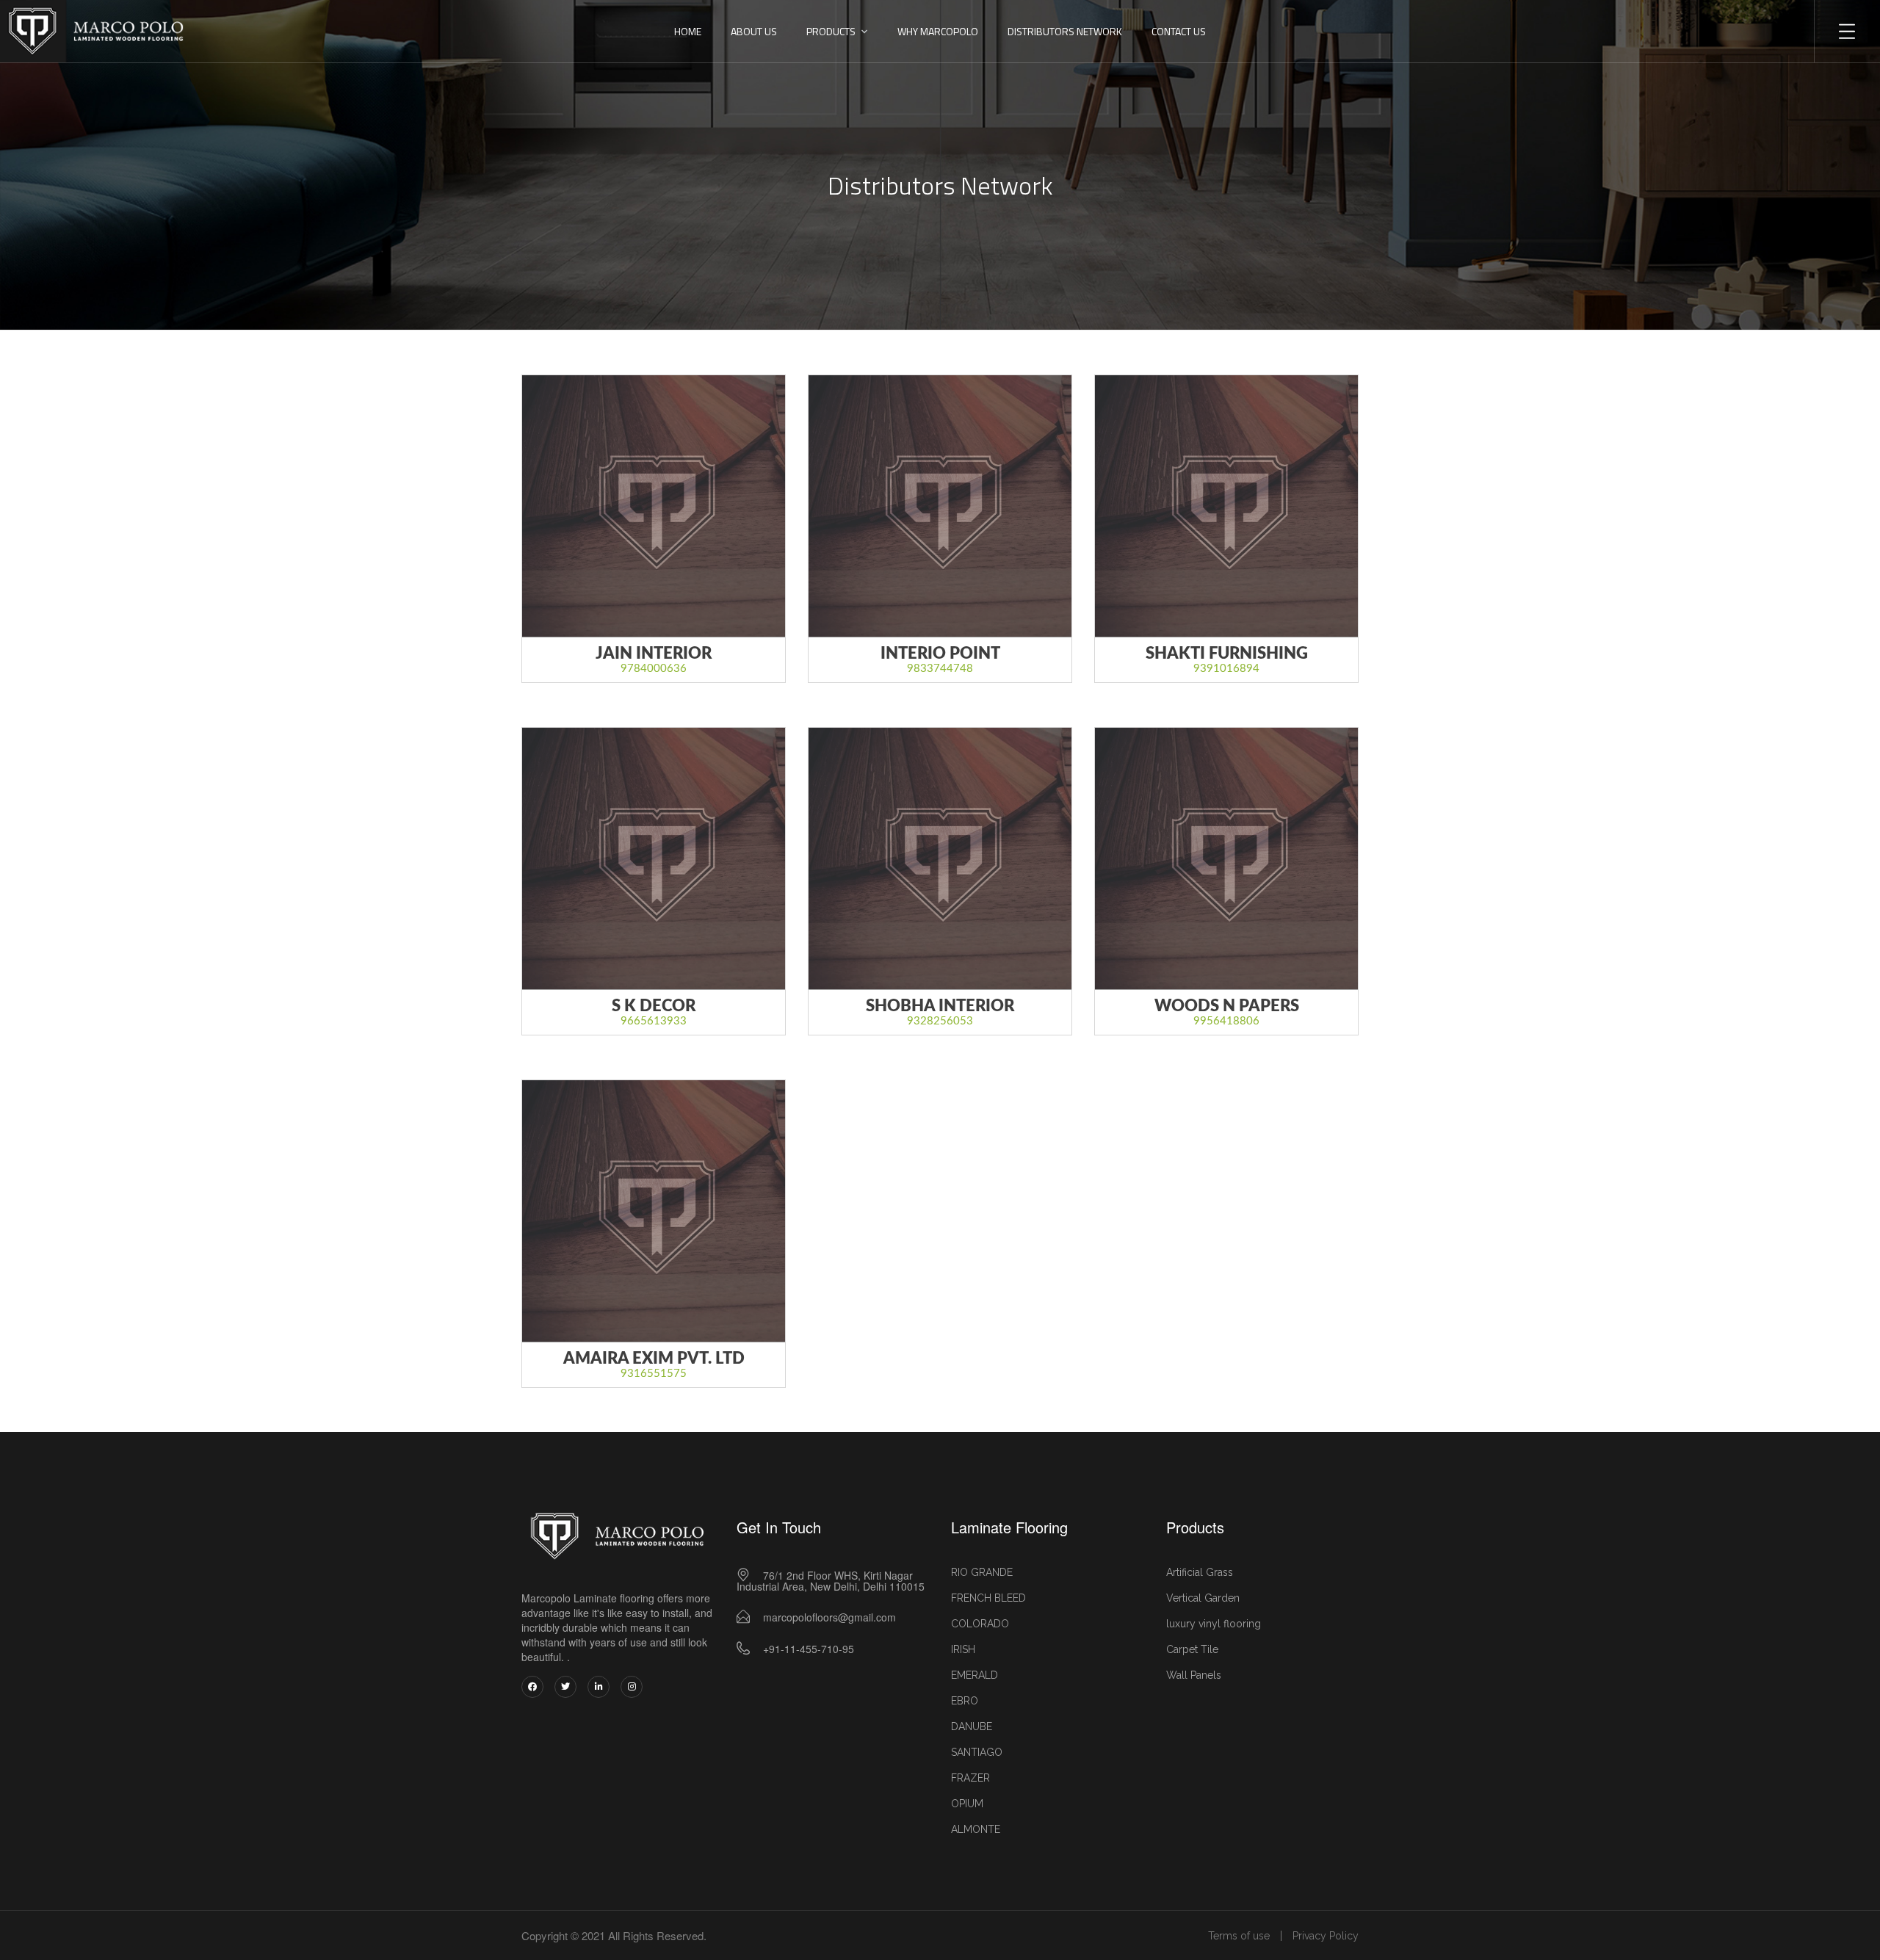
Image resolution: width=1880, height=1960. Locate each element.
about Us (754, 31)
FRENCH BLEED (988, 1598)
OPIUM (967, 1804)
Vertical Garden (1203, 1598)
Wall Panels (1194, 1675)
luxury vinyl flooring (1214, 1624)
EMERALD (975, 1675)
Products (831, 31)
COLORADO (980, 1624)
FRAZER (970, 1778)
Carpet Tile (1192, 1649)
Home (688, 31)
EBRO (965, 1701)
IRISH (963, 1649)
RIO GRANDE (982, 1572)
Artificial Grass (1200, 1572)
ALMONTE (976, 1829)
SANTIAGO (977, 1752)
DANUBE (972, 1726)
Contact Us (1179, 31)
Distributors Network (1065, 31)
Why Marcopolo (938, 31)
